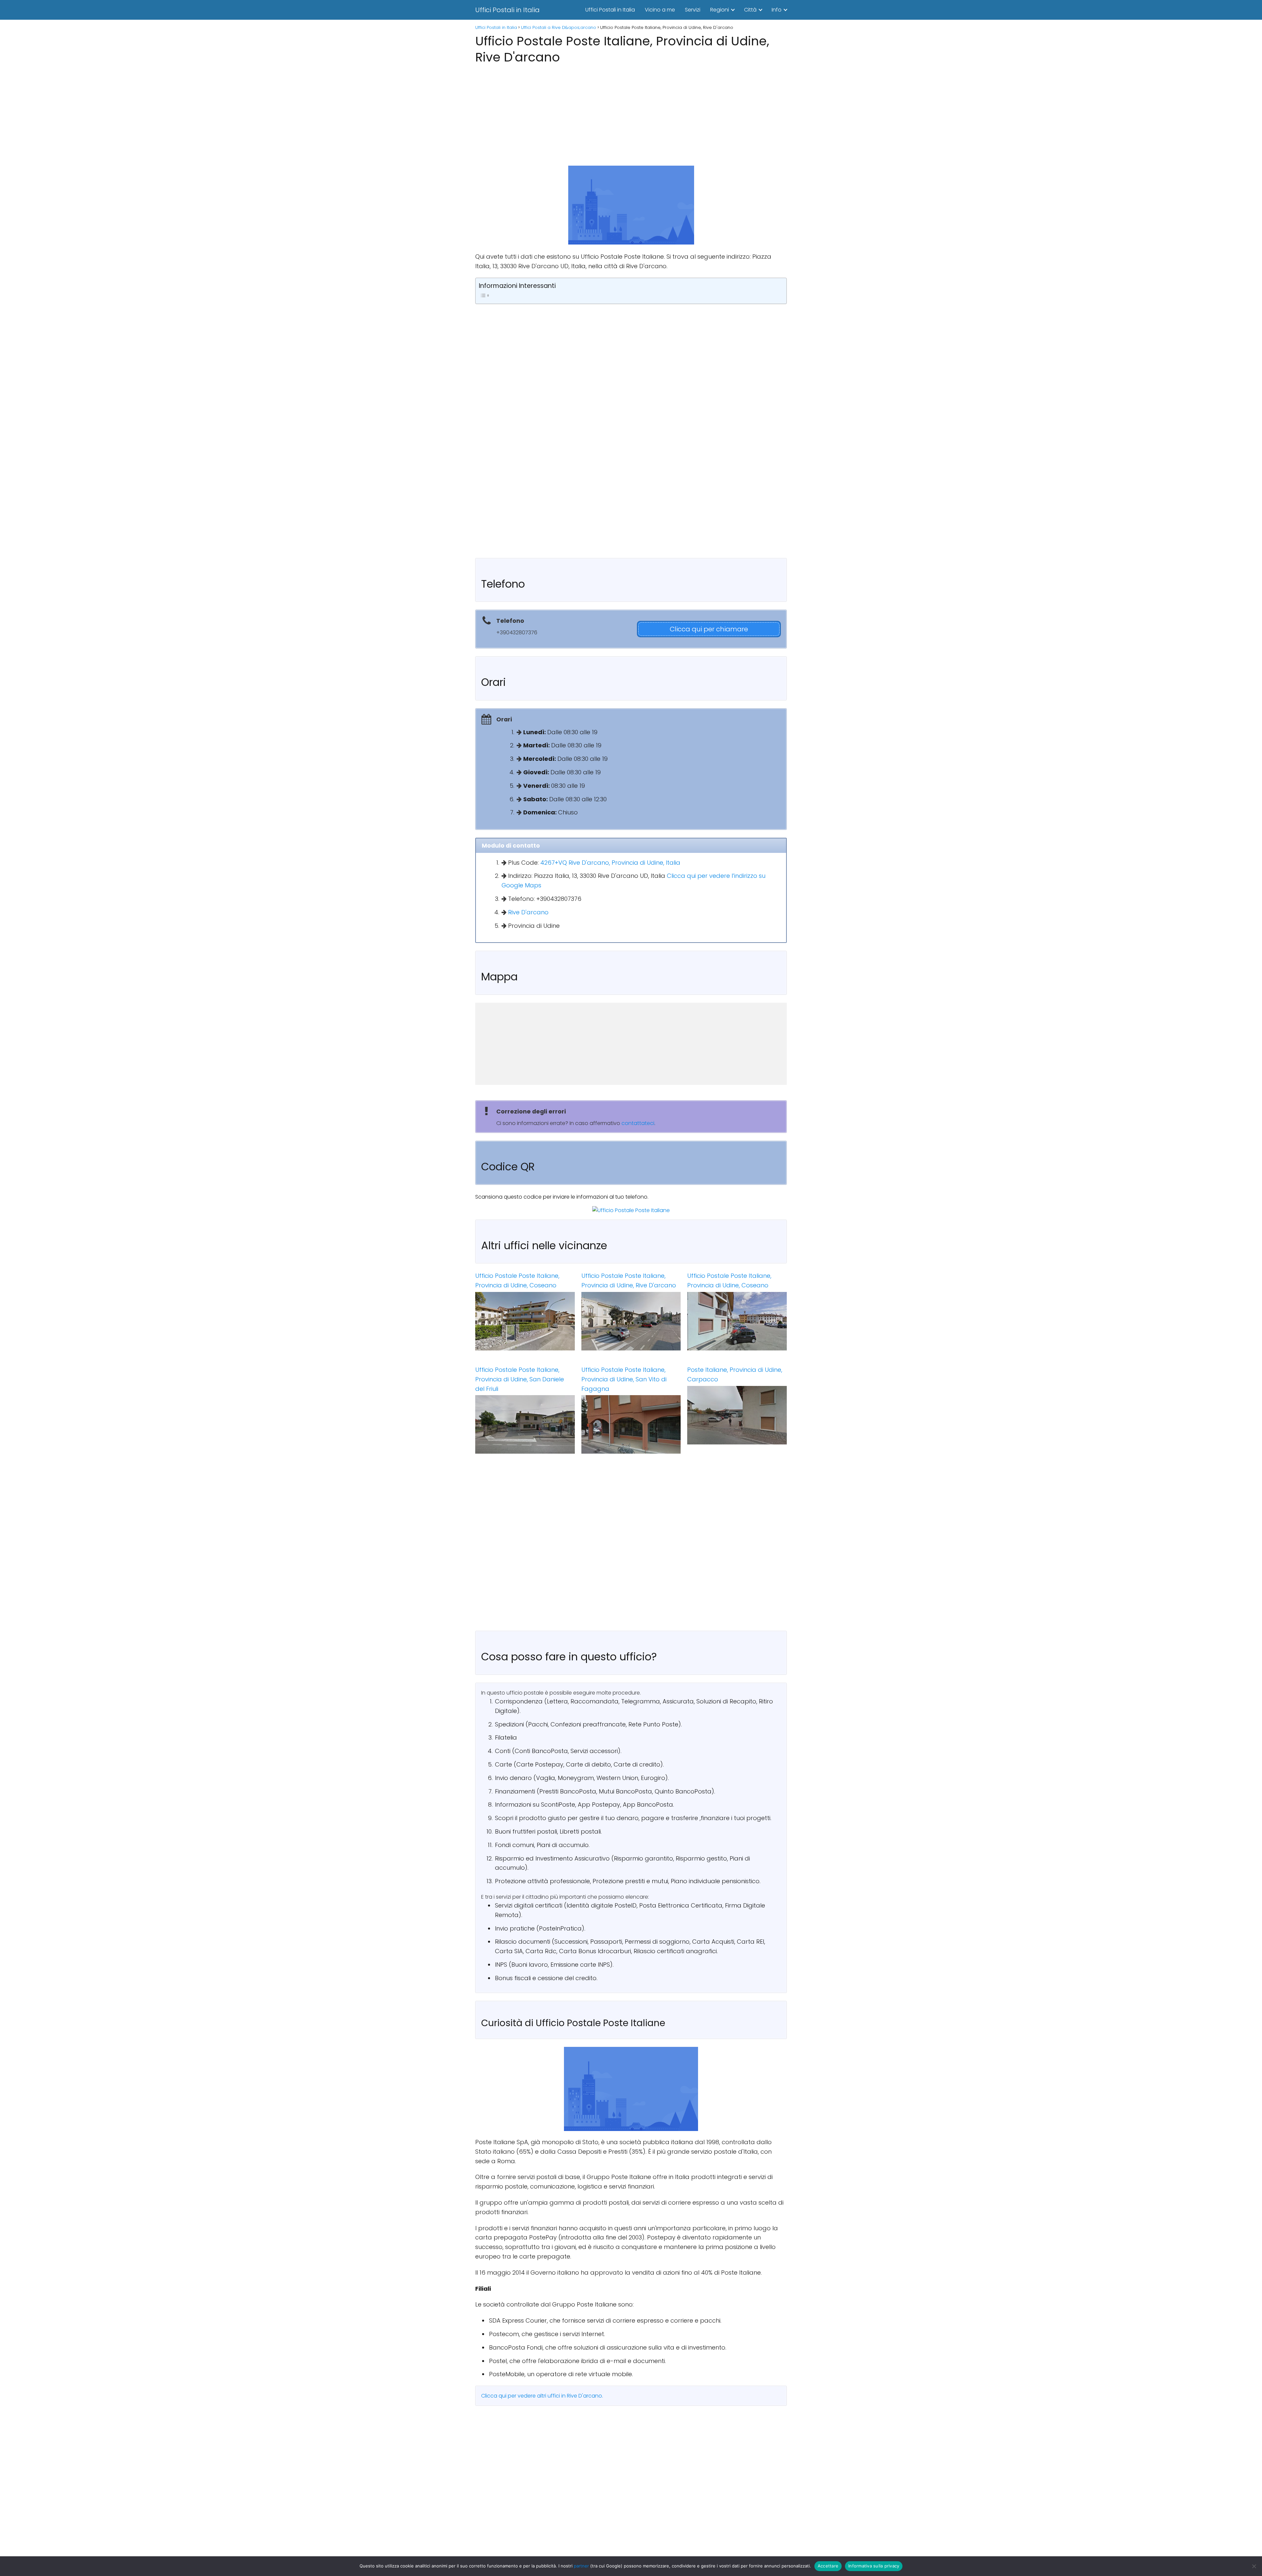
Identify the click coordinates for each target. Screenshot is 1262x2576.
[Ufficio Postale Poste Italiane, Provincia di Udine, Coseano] (525, 1321)
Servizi (693, 10)
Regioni (720, 10)
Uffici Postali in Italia (507, 10)
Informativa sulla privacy (874, 2566)
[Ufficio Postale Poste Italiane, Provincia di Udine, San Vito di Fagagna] (631, 1424)
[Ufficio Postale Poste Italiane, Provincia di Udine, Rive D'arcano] (631, 1321)
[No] (1254, 2566)
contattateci (638, 1123)
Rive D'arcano (528, 912)
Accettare (828, 2566)
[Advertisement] (631, 113)
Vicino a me (660, 10)
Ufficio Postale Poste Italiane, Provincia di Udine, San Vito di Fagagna (624, 1379)
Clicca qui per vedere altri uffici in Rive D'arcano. (542, 2396)
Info (777, 10)
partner (581, 2566)
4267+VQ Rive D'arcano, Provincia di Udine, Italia (610, 863)
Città (750, 10)
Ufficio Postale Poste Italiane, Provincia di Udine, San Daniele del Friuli (520, 1379)
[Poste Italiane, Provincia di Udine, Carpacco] (737, 1415)
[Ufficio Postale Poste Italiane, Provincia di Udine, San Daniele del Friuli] (525, 1424)
